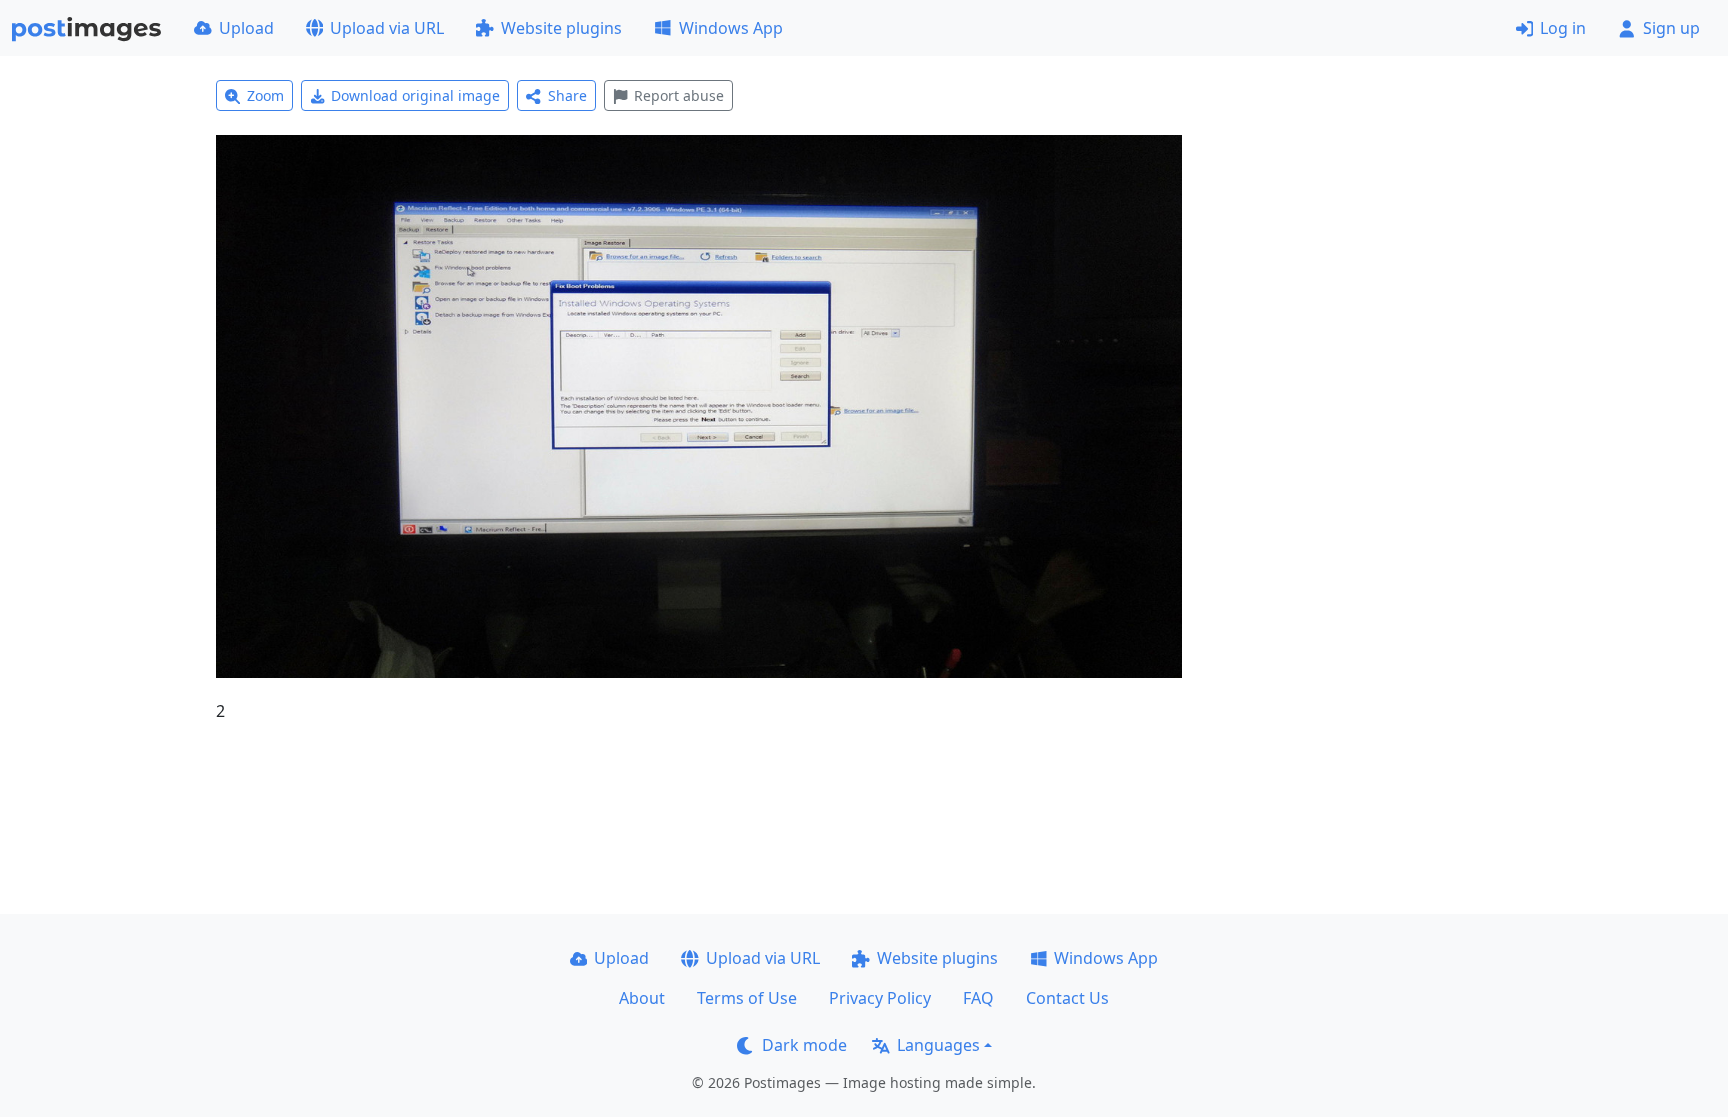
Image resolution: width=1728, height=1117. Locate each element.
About (642, 998)
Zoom (265, 95)
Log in (1563, 28)
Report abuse (679, 95)
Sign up (1671, 28)
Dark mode (804, 1045)
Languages (938, 1045)
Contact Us (1067, 998)
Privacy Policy (880, 998)
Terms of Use (747, 998)
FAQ (978, 998)
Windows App (731, 28)
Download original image (415, 95)
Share (567, 95)
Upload (246, 28)
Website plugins (561, 28)
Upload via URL (387, 28)
